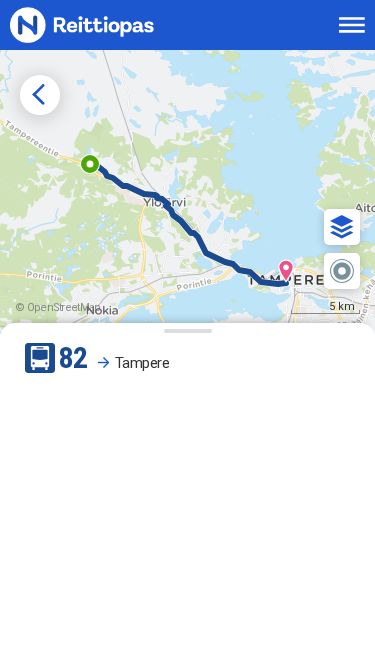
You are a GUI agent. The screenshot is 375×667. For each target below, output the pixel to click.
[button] (342, 227)
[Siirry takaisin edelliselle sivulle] (40, 95)
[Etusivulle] (106, 25)
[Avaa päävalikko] (352, 25)
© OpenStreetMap (58, 307)
